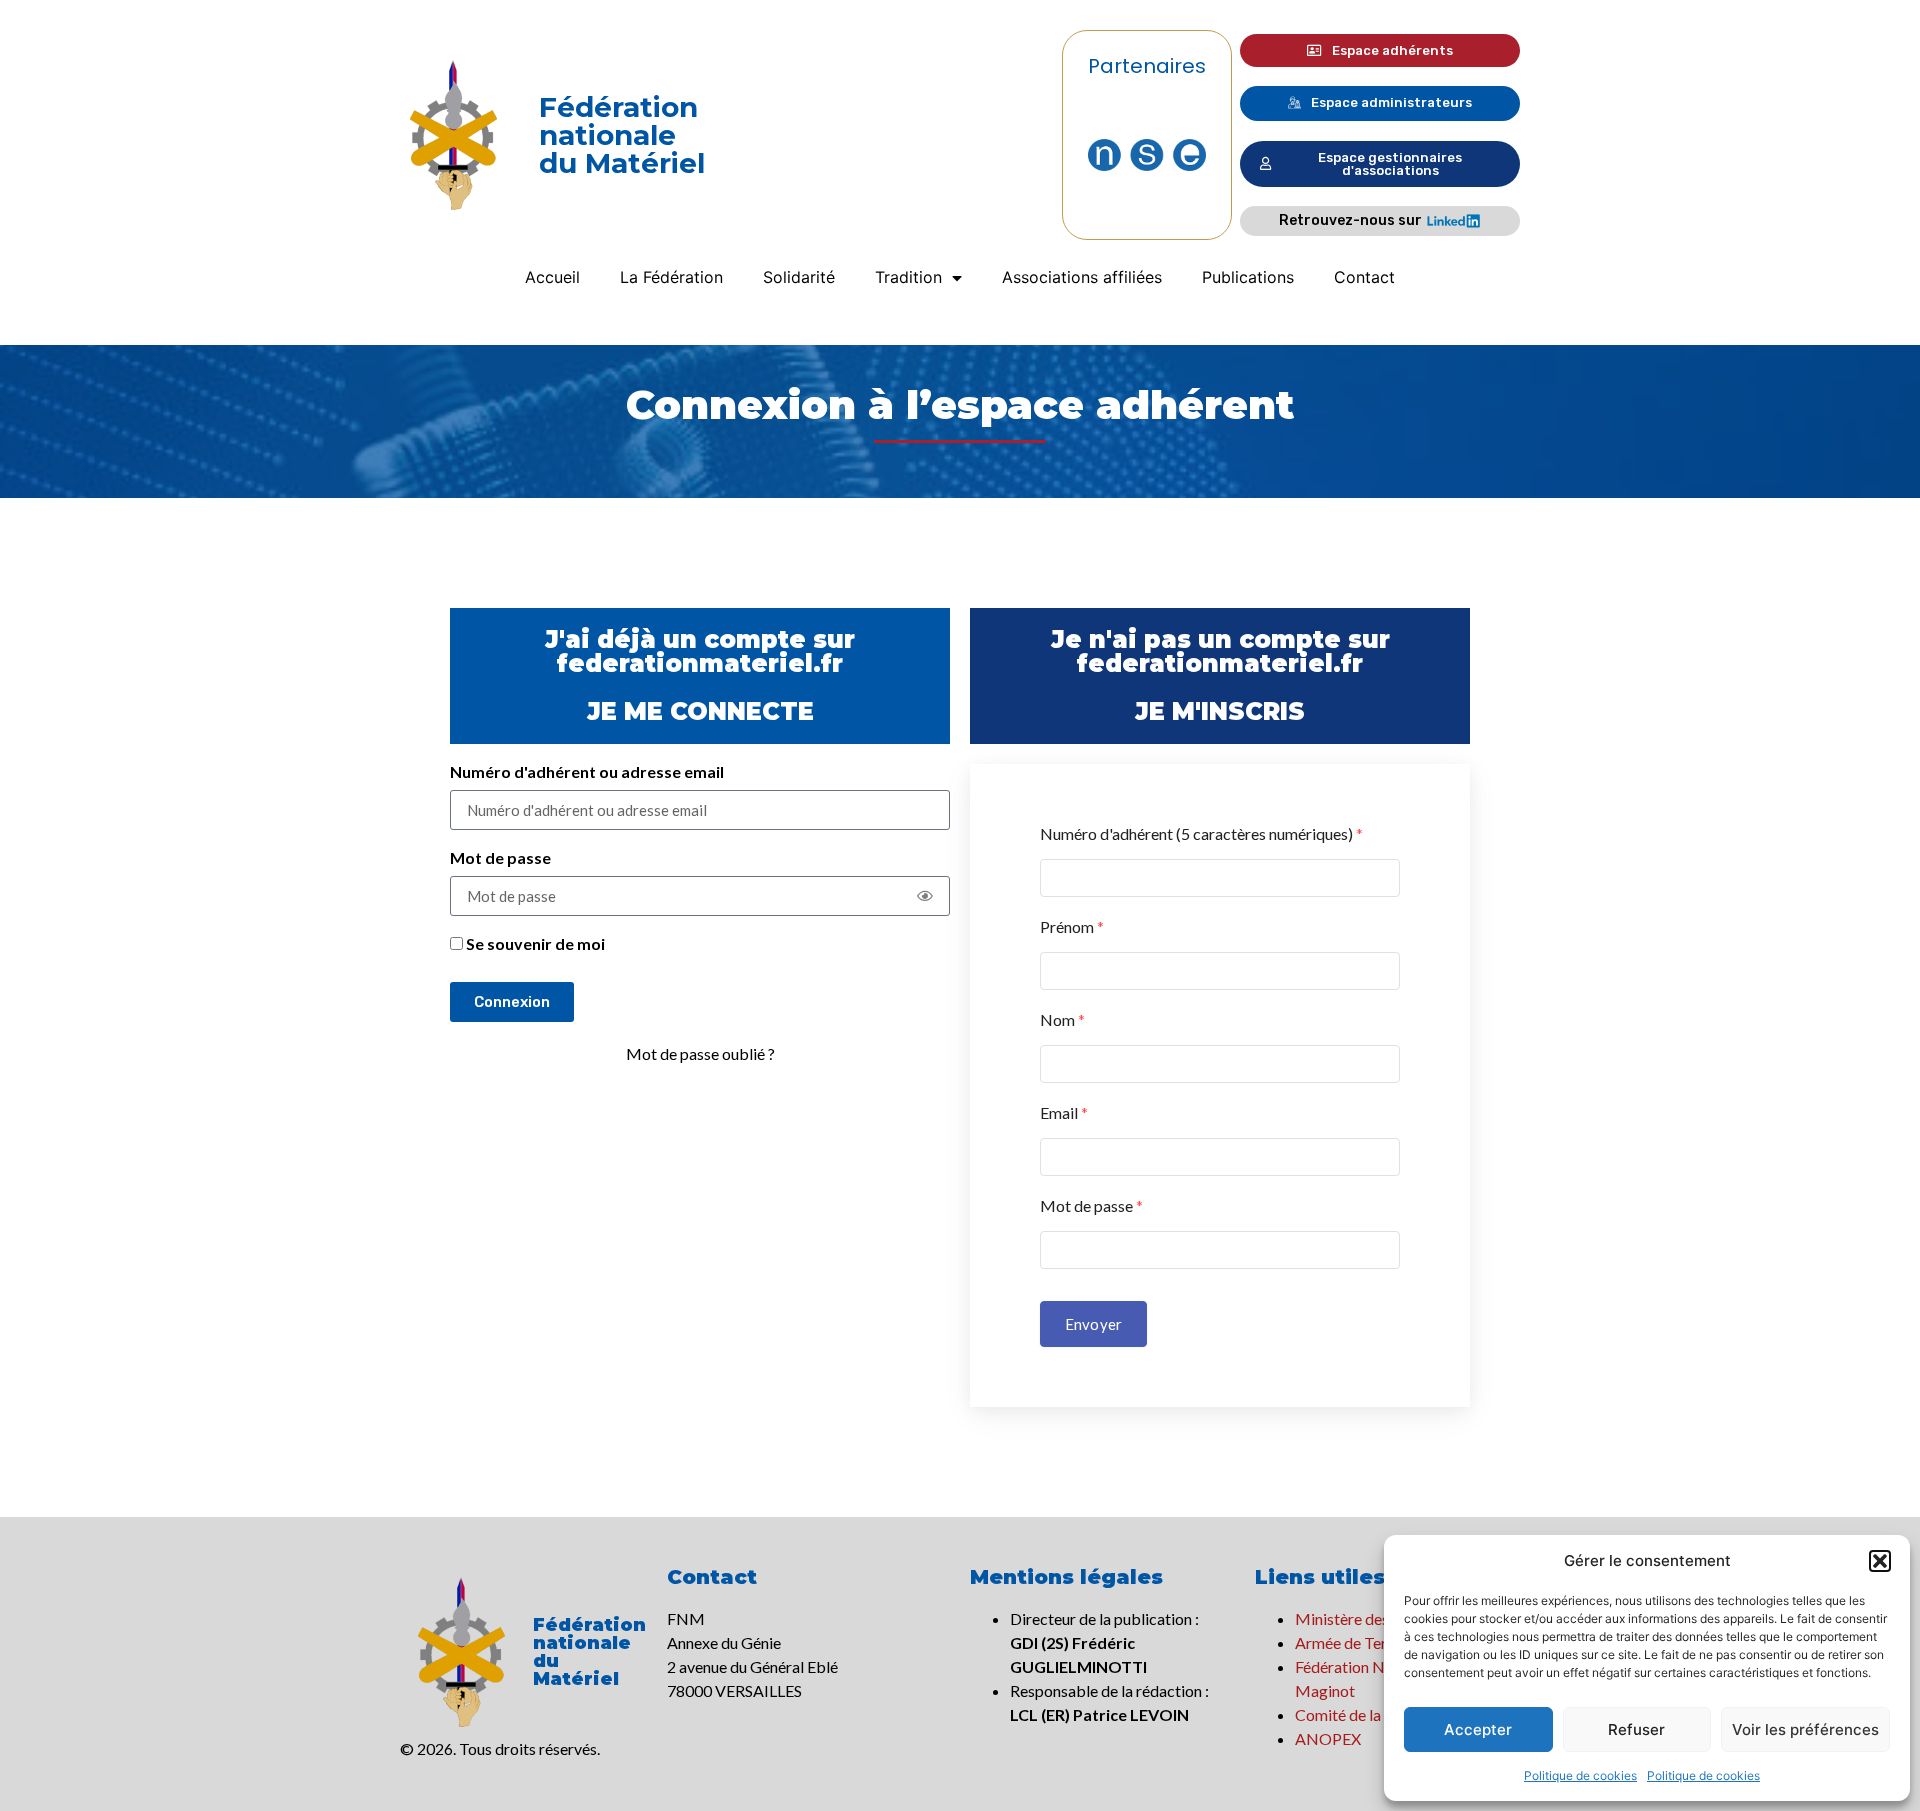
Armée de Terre (1348, 1642)
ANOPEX (1328, 1738)
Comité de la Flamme (1367, 1714)
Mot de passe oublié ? (700, 1053)
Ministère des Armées (1370, 1618)
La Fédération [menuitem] (671, 277)
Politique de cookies (1580, 1775)
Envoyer (1093, 1324)
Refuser (1636, 1729)
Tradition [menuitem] (908, 277)
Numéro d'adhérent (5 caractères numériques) (1201, 833)
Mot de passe (500, 858)
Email (1064, 1112)
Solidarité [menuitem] (799, 277)
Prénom (1072, 926)
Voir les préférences (1805, 1729)
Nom (1062, 1019)
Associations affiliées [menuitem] (1082, 277)
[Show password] (925, 896)
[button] (1880, 1561)
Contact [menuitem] (1364, 277)
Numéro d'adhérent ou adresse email (587, 772)
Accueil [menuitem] (552, 277)
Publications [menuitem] (1248, 277)
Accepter (1478, 1729)
